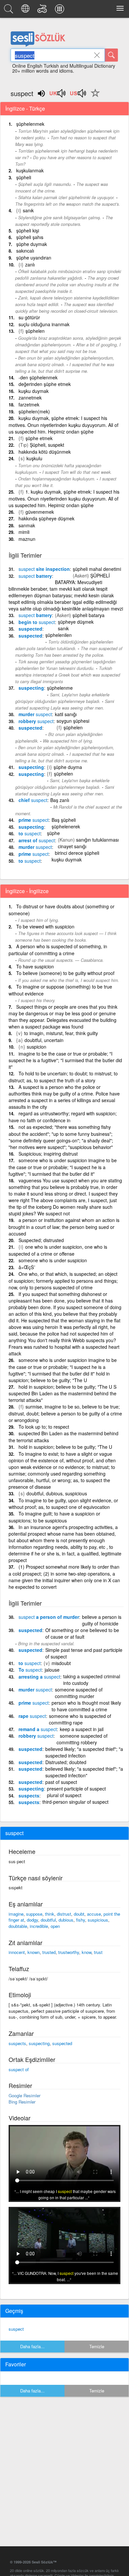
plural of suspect (64, 1795)
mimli (24, 532)
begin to (37, 622)
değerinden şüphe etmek (45, 384)
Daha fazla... (32, 2346)
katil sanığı (66, 714)
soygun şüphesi (73, 721)
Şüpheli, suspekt (47, 445)
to (30, 833)
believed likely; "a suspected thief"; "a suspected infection (84, 1752)
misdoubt (61, 1663)
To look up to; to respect (44, 1427)
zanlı (30, 264)
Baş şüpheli (64, 820)
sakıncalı (25, 251)
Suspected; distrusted (41, 1240)
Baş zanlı (60, 800)
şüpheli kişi (28, 230)
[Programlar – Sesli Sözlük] (61, 11)
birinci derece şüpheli (77, 853)
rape (32, 1716)
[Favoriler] (94, 97)
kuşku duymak (34, 391)
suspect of (19, 2069)
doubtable (18, 1926)
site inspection (44, 569)
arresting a (39, 1677)
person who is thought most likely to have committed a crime (86, 1706)
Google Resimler (24, 2095)
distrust (64, 1914)
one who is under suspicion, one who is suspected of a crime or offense (58, 1250)
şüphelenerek (66, 826)
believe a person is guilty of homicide (102, 1620)
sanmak (27, 525)
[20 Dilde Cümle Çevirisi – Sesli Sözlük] (26, 11)
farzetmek (29, 404)
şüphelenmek (30, 124)
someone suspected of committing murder (79, 1693)
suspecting (31, 688)
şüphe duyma (68, 767)
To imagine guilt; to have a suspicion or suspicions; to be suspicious (54, 1517)
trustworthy (69, 1952)
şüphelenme (60, 688)
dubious (66, 1920)
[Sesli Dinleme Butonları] (58, 95)
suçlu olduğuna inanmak (44, 324)
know (86, 1952)
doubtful (48, 1920)
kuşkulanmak (30, 170)
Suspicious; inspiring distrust (48, 1154)
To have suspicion (35, 966)
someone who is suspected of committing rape (80, 1719)
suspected (30, 629)
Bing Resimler (22, 2102)
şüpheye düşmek (76, 622)
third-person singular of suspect (75, 1802)
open (55, 1926)
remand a (38, 1729)
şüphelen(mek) (34, 411)
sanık (28, 210)
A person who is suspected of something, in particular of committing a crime (58, 950)
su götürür (29, 317)
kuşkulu (34, 458)
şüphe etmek (39, 438)
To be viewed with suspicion (45, 926)
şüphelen (35, 331)
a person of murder (49, 1617)
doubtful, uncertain (44, 1040)
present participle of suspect (76, 1789)
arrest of (37, 840)
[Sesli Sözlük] (10, 11)
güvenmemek (40, 512)
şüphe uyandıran (34, 258)
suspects (29, 1795)
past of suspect (61, 1782)
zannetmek (30, 398)
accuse (94, 1914)
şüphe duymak (32, 244)
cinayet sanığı (72, 846)
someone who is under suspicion (53, 1260)
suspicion (37, 1047)
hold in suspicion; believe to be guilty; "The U (65, 1447)
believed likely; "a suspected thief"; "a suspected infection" (84, 1772)
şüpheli (24, 177)
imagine (16, 1914)
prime (34, 820)
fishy (81, 1920)
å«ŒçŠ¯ (27, 1267)
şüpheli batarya (88, 615)
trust (98, 1952)
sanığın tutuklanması (97, 840)
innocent (17, 1952)
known (34, 1952)
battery (35, 576)
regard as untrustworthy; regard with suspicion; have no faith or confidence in (63, 1117)
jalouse (52, 1670)
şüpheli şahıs (30, 237)
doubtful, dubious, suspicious (57, 1493)
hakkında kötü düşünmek (45, 452)
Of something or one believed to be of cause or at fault (82, 1633)
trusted (49, 1952)
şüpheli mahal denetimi (97, 569)
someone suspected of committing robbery (82, 1739)
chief (33, 800)
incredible (39, 1926)
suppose (34, 1914)
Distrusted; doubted (66, 1762)
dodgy (32, 1920)
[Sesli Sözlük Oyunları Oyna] (43, 11)
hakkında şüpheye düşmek (46, 518)
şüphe (53, 833)
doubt (79, 1914)
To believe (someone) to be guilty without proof (65, 973)
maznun (27, 539)
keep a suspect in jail (82, 1729)
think (50, 1914)
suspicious (98, 1920)
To (30, 1670)
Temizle (97, 2346)
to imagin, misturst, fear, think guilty (61, 1033)
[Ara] (111, 55)
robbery (36, 721)
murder (35, 714)
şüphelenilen (59, 635)
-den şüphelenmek (38, 377)
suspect (16, 2329)
